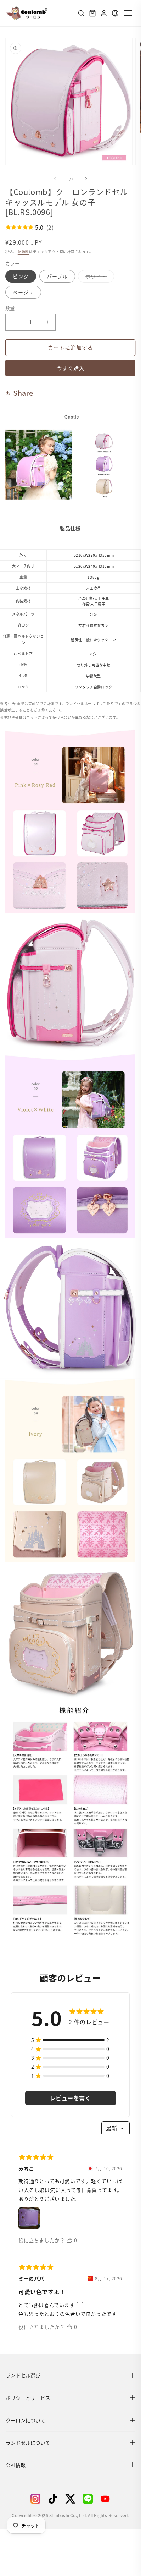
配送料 (23, 252)
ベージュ (23, 292)
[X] (70, 2499)
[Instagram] (35, 2499)
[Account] (104, 13)
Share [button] (23, 393)
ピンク (21, 276)
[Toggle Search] (81, 13)
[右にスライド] (86, 179)
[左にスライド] (55, 179)
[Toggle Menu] (128, 13)
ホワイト (99, 277)
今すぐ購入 (71, 368)
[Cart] (92, 13)
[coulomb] (27, 13)
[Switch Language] (115, 13)
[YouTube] (105, 2499)
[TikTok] (53, 2499)
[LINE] (88, 2499)
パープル (57, 276)
